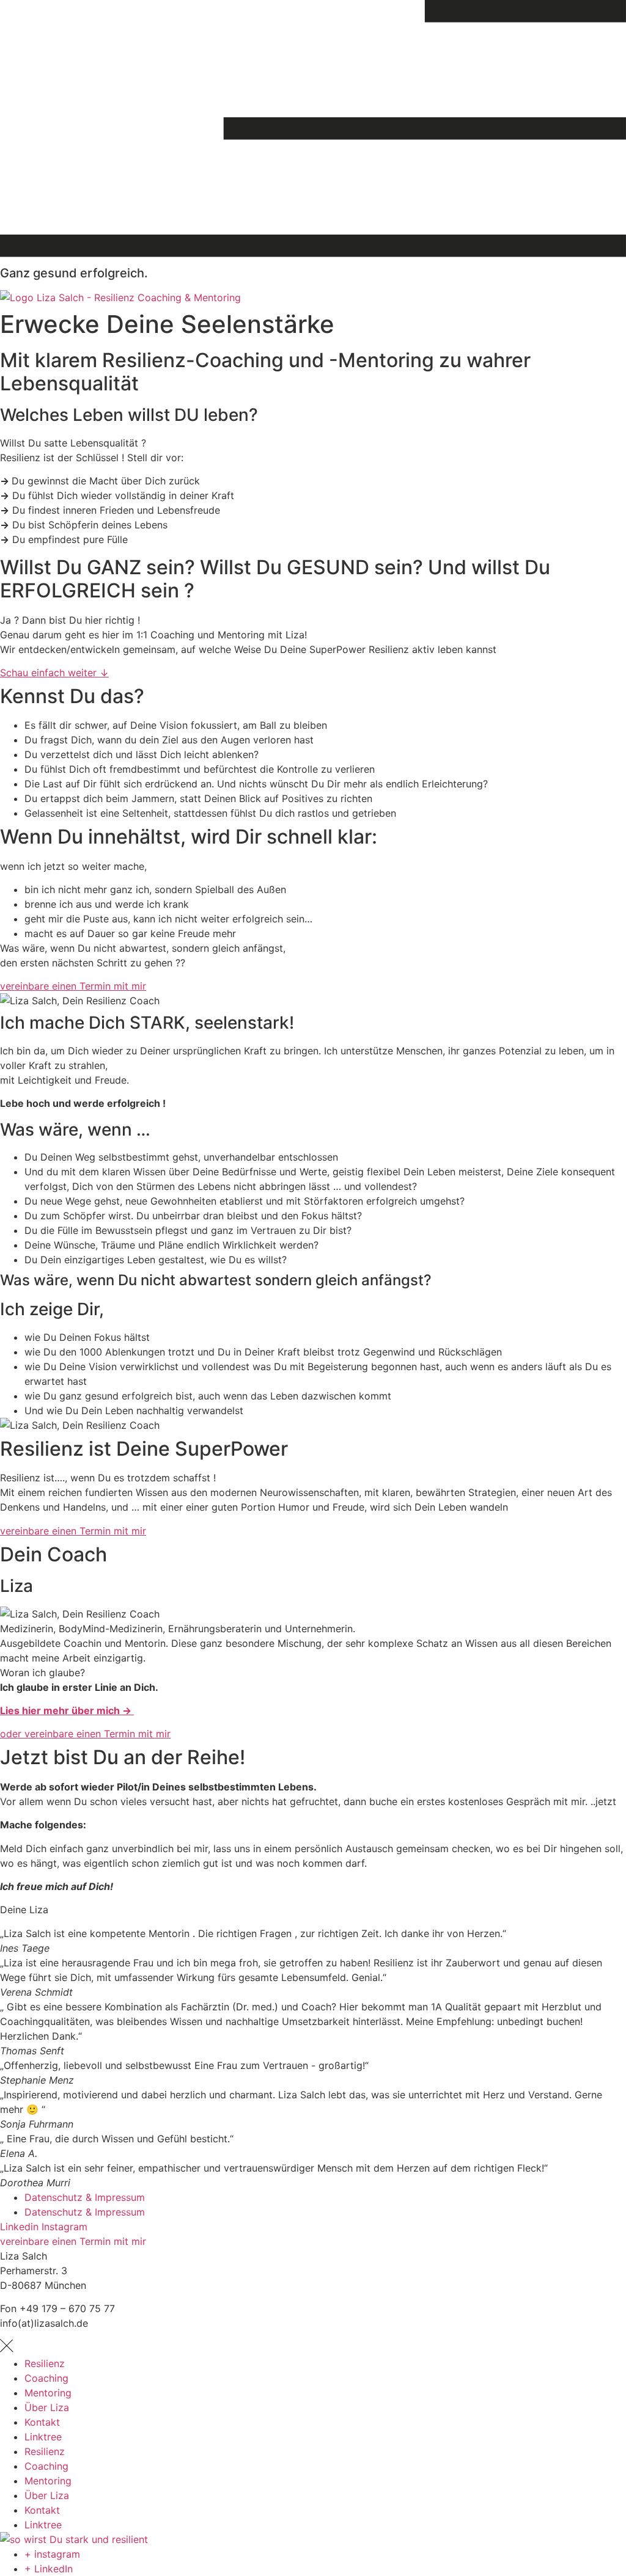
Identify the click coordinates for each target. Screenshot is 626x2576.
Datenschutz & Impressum (85, 2197)
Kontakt (42, 2422)
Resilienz (45, 2363)
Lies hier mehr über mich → (67, 1710)
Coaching (46, 2378)
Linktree (43, 2437)
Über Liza (47, 2407)
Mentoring (48, 2393)
